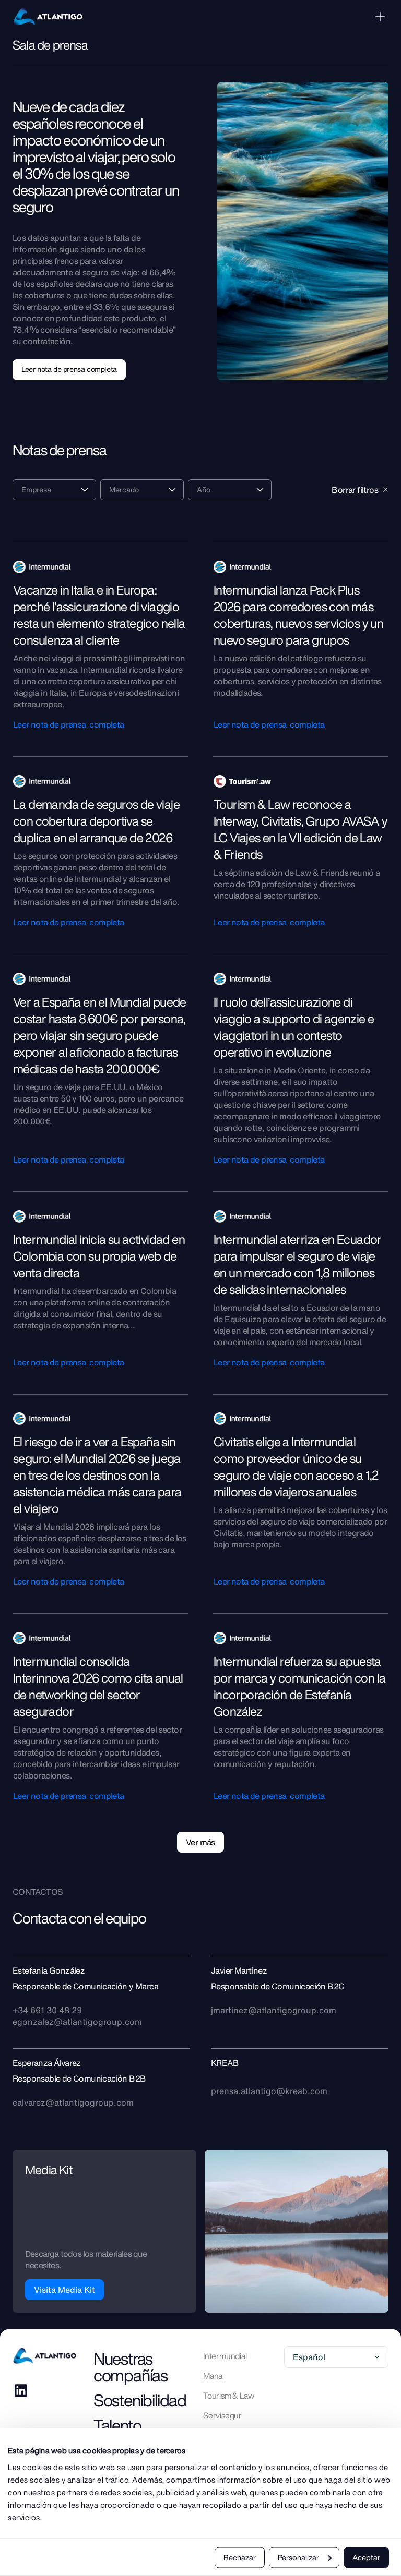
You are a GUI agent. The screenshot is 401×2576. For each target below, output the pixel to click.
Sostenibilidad (140, 2400)
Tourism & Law (228, 2396)
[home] (48, 17)
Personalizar (298, 2557)
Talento (117, 2425)
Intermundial (225, 2356)
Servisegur (222, 2415)
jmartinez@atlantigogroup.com (274, 2010)
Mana (213, 2376)
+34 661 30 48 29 (47, 2010)
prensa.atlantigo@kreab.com (269, 2091)
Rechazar (240, 2557)
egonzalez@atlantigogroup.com (77, 2022)
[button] (380, 17)
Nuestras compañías (131, 2367)
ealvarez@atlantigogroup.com (73, 2102)
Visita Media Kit (64, 2290)
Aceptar (366, 2557)
